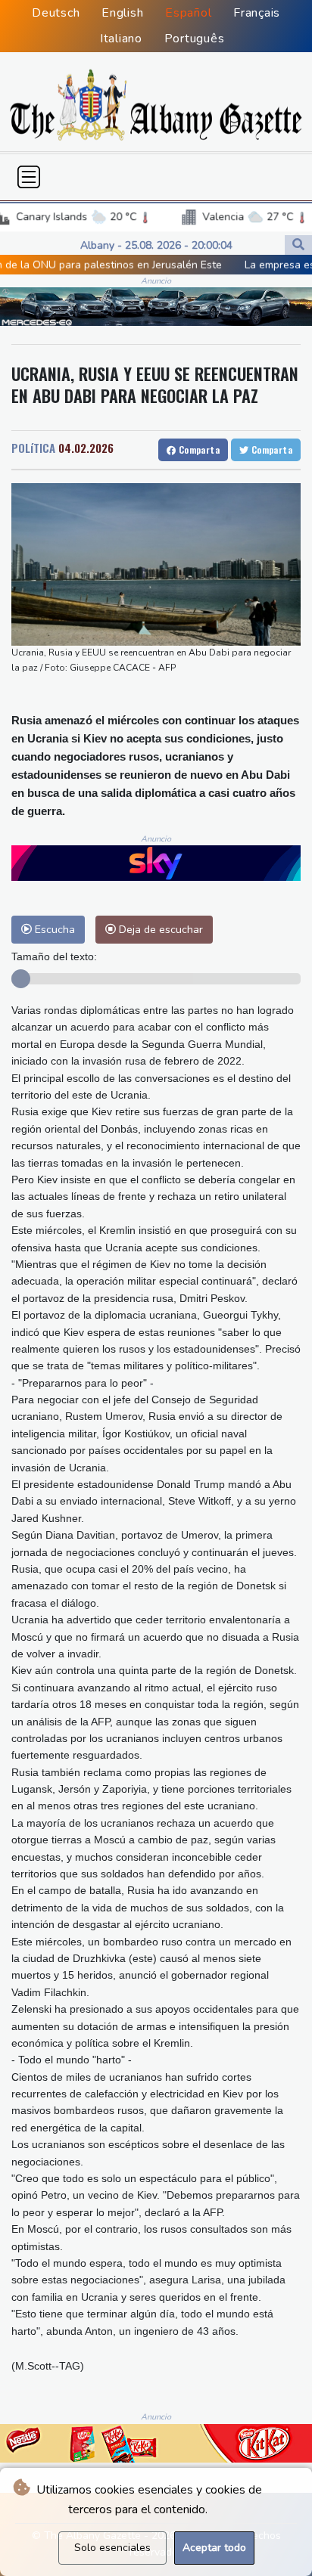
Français (257, 13)
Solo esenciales (112, 2548)
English (122, 13)
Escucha (53, 929)
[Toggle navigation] (29, 177)
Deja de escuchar (159, 929)
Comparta (198, 449)
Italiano (121, 39)
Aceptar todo (214, 2548)
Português (195, 39)
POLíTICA (33, 448)
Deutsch (56, 13)
